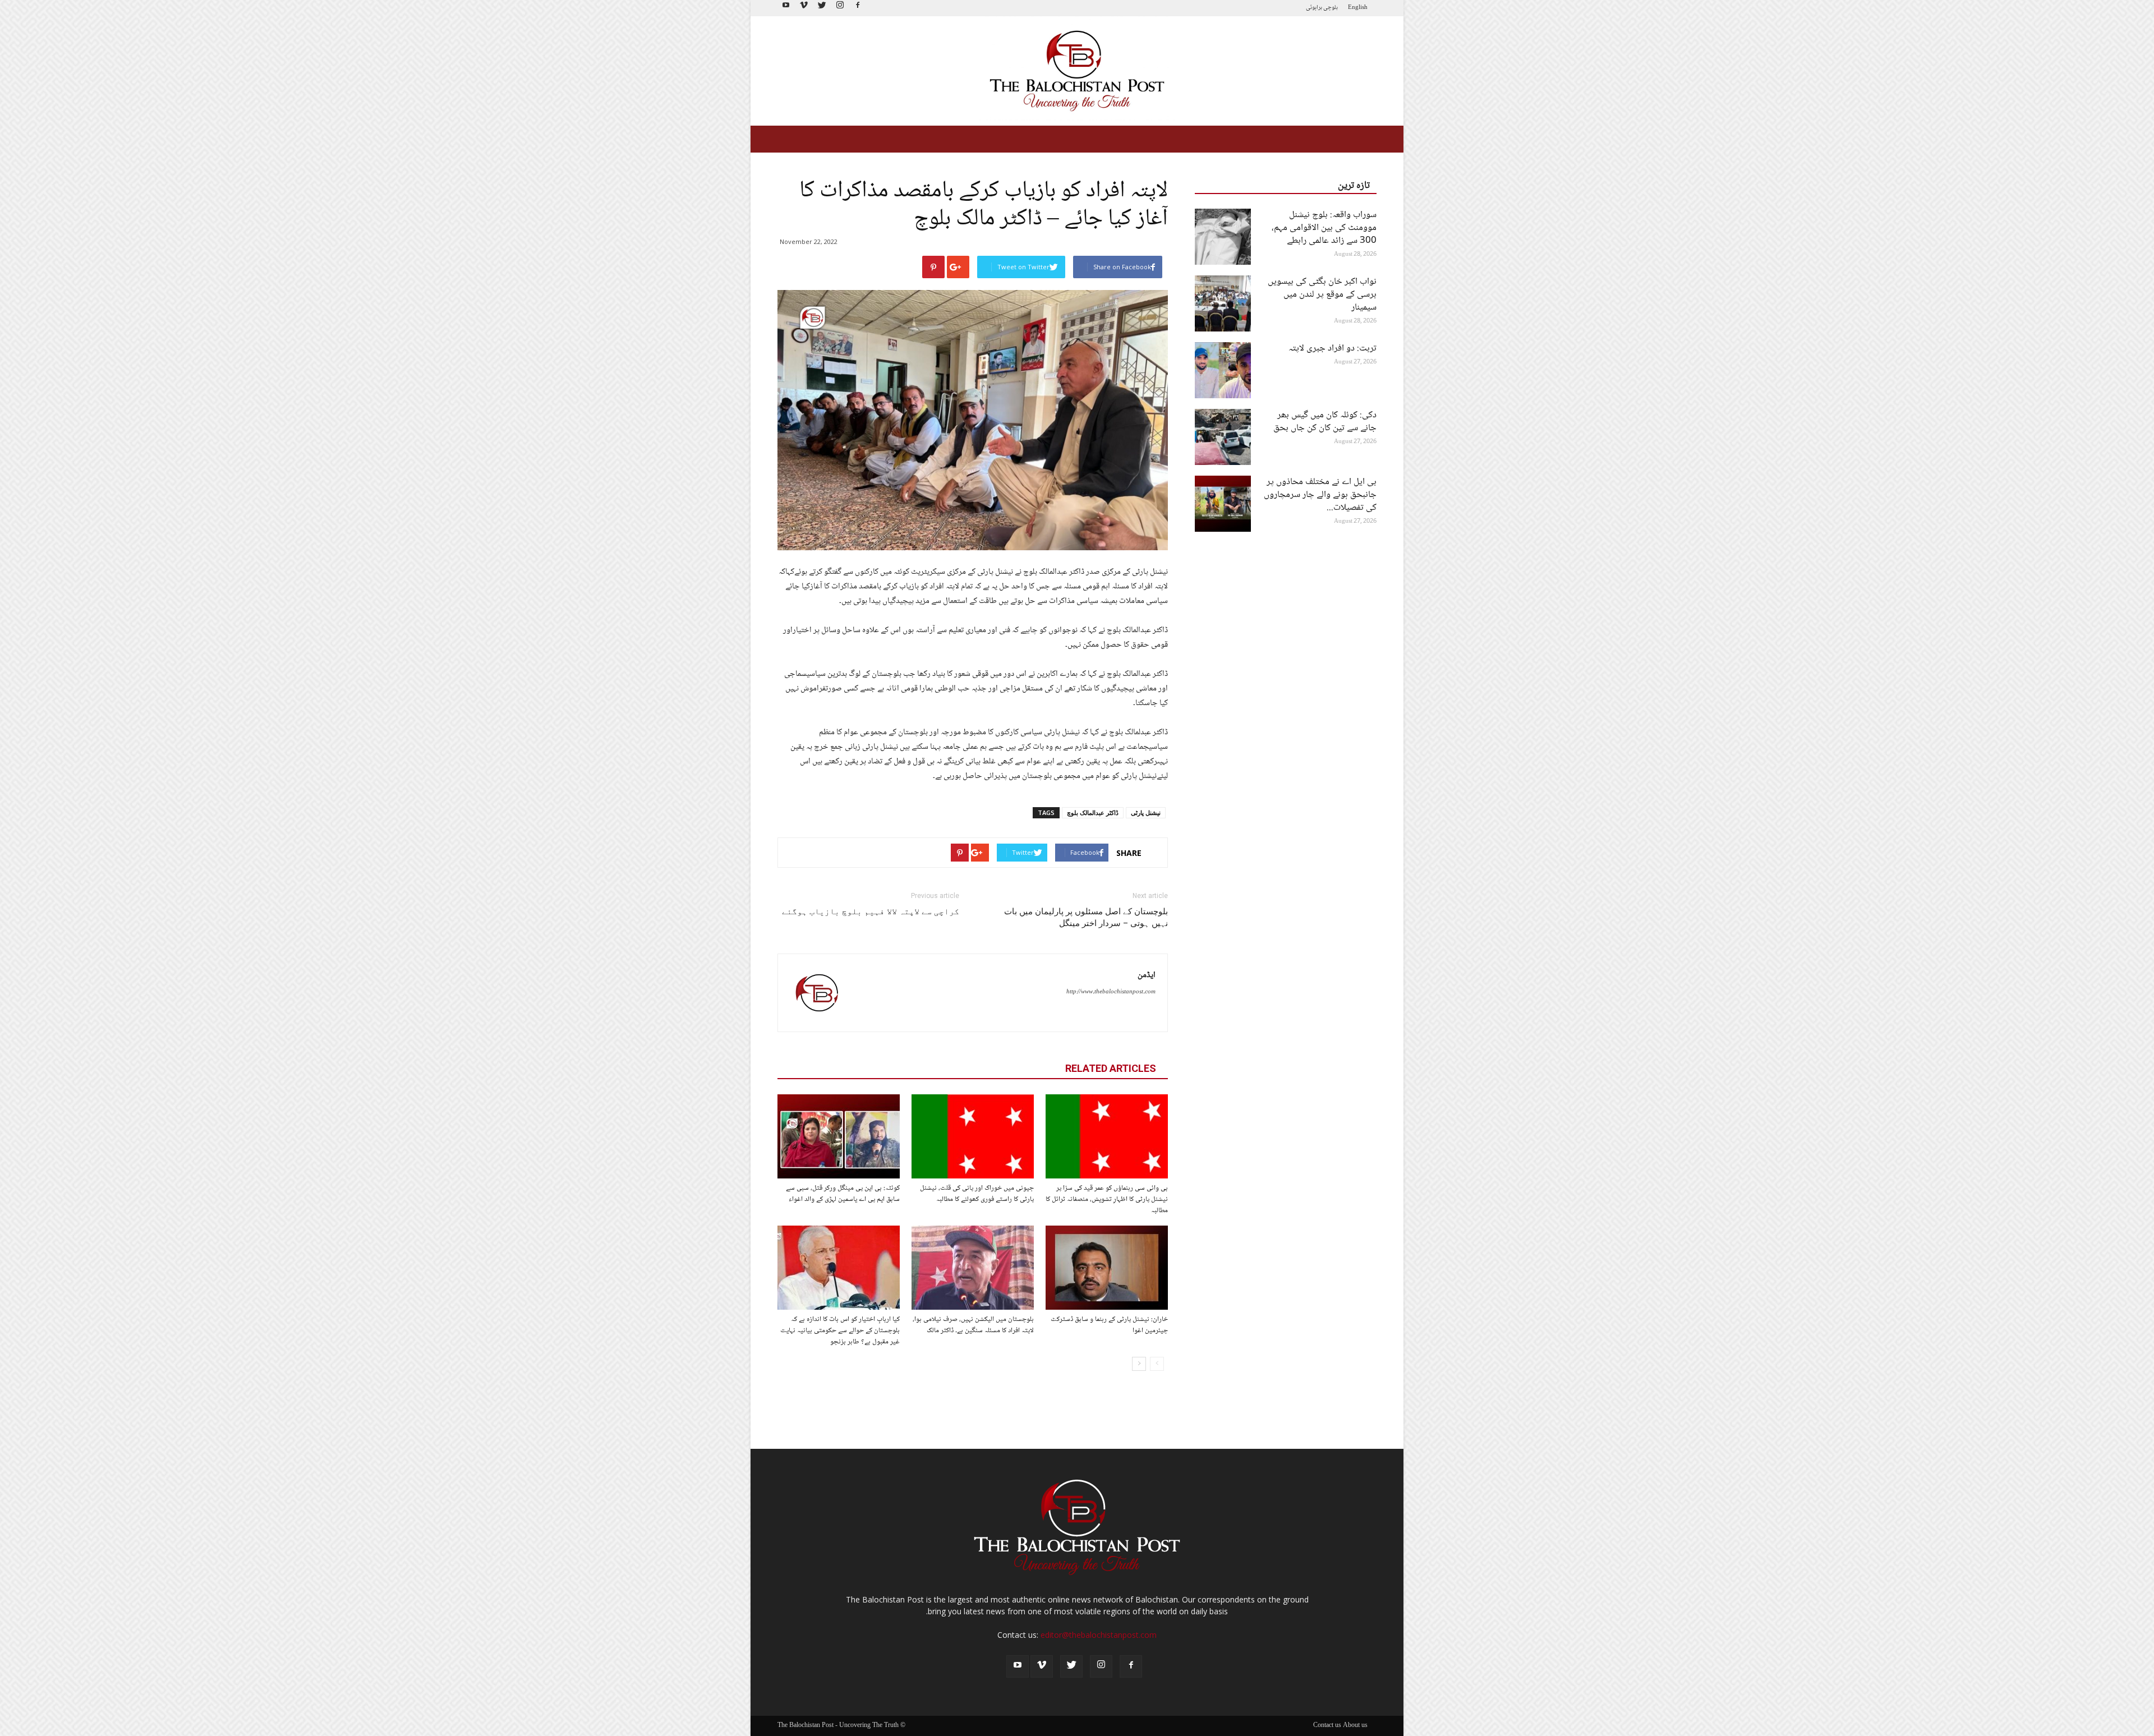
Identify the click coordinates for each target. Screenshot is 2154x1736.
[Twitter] (822, 8)
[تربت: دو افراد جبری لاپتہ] (1223, 370)
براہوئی (1314, 8)
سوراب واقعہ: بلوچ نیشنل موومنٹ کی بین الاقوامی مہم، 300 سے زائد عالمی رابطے (1324, 228)
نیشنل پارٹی (1146, 812)
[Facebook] (858, 8)
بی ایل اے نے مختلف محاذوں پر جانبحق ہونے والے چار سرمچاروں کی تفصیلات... (1320, 495)
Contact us (1327, 1726)
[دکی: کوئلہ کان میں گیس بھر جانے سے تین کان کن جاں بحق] (1223, 437)
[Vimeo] (804, 8)
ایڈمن (1147, 975)
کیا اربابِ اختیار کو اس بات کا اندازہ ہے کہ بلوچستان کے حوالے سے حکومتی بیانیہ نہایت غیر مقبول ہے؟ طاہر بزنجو (840, 1330)
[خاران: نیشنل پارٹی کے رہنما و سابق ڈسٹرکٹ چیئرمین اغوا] (1107, 1268)
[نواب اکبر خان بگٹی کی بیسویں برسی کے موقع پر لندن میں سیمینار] (1223, 303)
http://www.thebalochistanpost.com (1111, 992)
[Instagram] (840, 8)
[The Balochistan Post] (1077, 71)
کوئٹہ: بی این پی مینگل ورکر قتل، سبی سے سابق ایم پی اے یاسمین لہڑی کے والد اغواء (843, 1194)
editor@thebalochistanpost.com (1099, 1635)
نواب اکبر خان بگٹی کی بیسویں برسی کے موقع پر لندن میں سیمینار (1322, 295)
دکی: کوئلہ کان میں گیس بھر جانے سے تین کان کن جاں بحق (1325, 422)
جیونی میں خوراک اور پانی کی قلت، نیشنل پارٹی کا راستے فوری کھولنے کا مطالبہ (977, 1194)
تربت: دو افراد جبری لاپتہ (1333, 349)
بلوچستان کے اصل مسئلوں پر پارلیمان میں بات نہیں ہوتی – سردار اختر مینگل (1086, 917)
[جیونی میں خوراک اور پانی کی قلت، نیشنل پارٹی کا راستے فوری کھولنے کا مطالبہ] (973, 1136)
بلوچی (1331, 8)
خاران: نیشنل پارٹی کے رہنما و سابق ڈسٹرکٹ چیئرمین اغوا (1109, 1325)
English (1358, 8)
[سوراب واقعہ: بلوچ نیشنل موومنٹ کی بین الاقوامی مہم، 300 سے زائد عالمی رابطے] (1223, 237)
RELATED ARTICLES (1111, 1068)
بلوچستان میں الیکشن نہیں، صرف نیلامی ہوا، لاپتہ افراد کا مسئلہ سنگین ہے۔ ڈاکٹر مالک (973, 1325)
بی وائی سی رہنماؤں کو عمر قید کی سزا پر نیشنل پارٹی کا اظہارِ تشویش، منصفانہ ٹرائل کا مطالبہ (1107, 1199)
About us (1355, 1726)
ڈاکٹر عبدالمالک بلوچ (1093, 812)
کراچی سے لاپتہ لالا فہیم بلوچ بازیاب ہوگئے (871, 911)
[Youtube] (786, 8)
